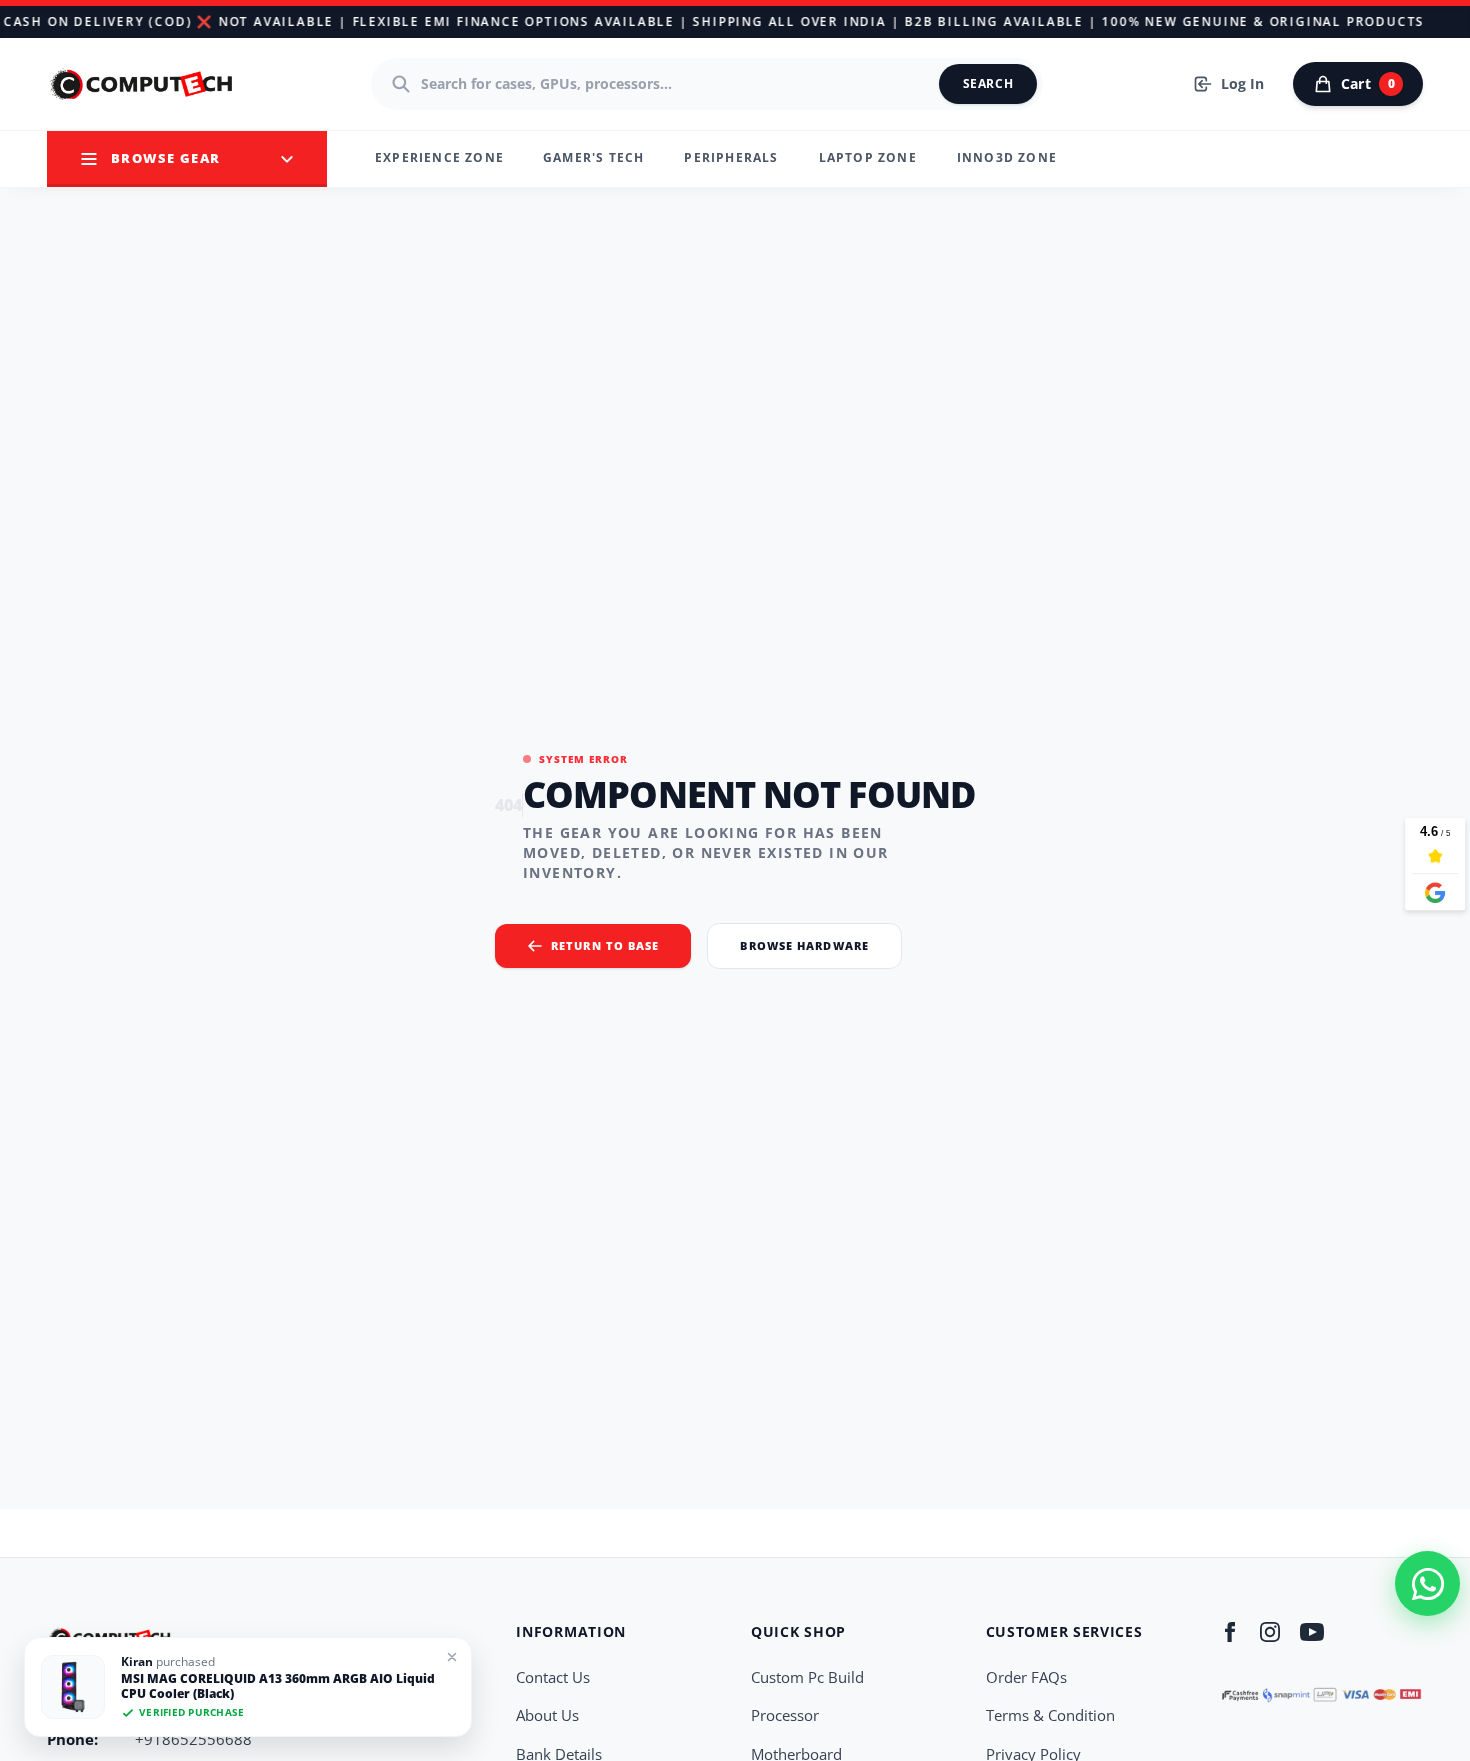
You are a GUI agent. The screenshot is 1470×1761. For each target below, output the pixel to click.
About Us (547, 1715)
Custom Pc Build (807, 1677)
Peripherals (731, 157)
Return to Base (605, 945)
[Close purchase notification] (452, 1657)
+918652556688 (193, 1739)
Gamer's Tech (593, 157)
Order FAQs (1026, 1677)
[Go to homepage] (143, 84)
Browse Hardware (804, 945)
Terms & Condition (1050, 1715)
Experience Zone (439, 157)
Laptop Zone (868, 157)
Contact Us (553, 1677)
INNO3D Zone (1007, 157)
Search (988, 83)
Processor (785, 1715)
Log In (1242, 83)
